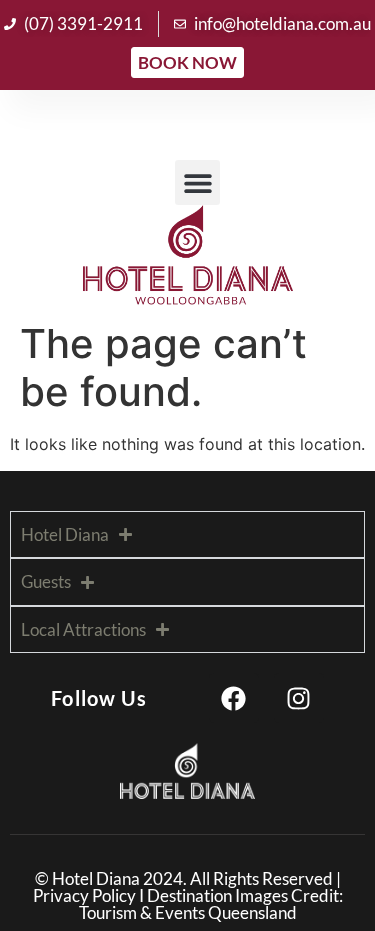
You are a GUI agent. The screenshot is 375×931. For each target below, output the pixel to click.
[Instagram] (299, 698)
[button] (197, 182)
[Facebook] (234, 698)
